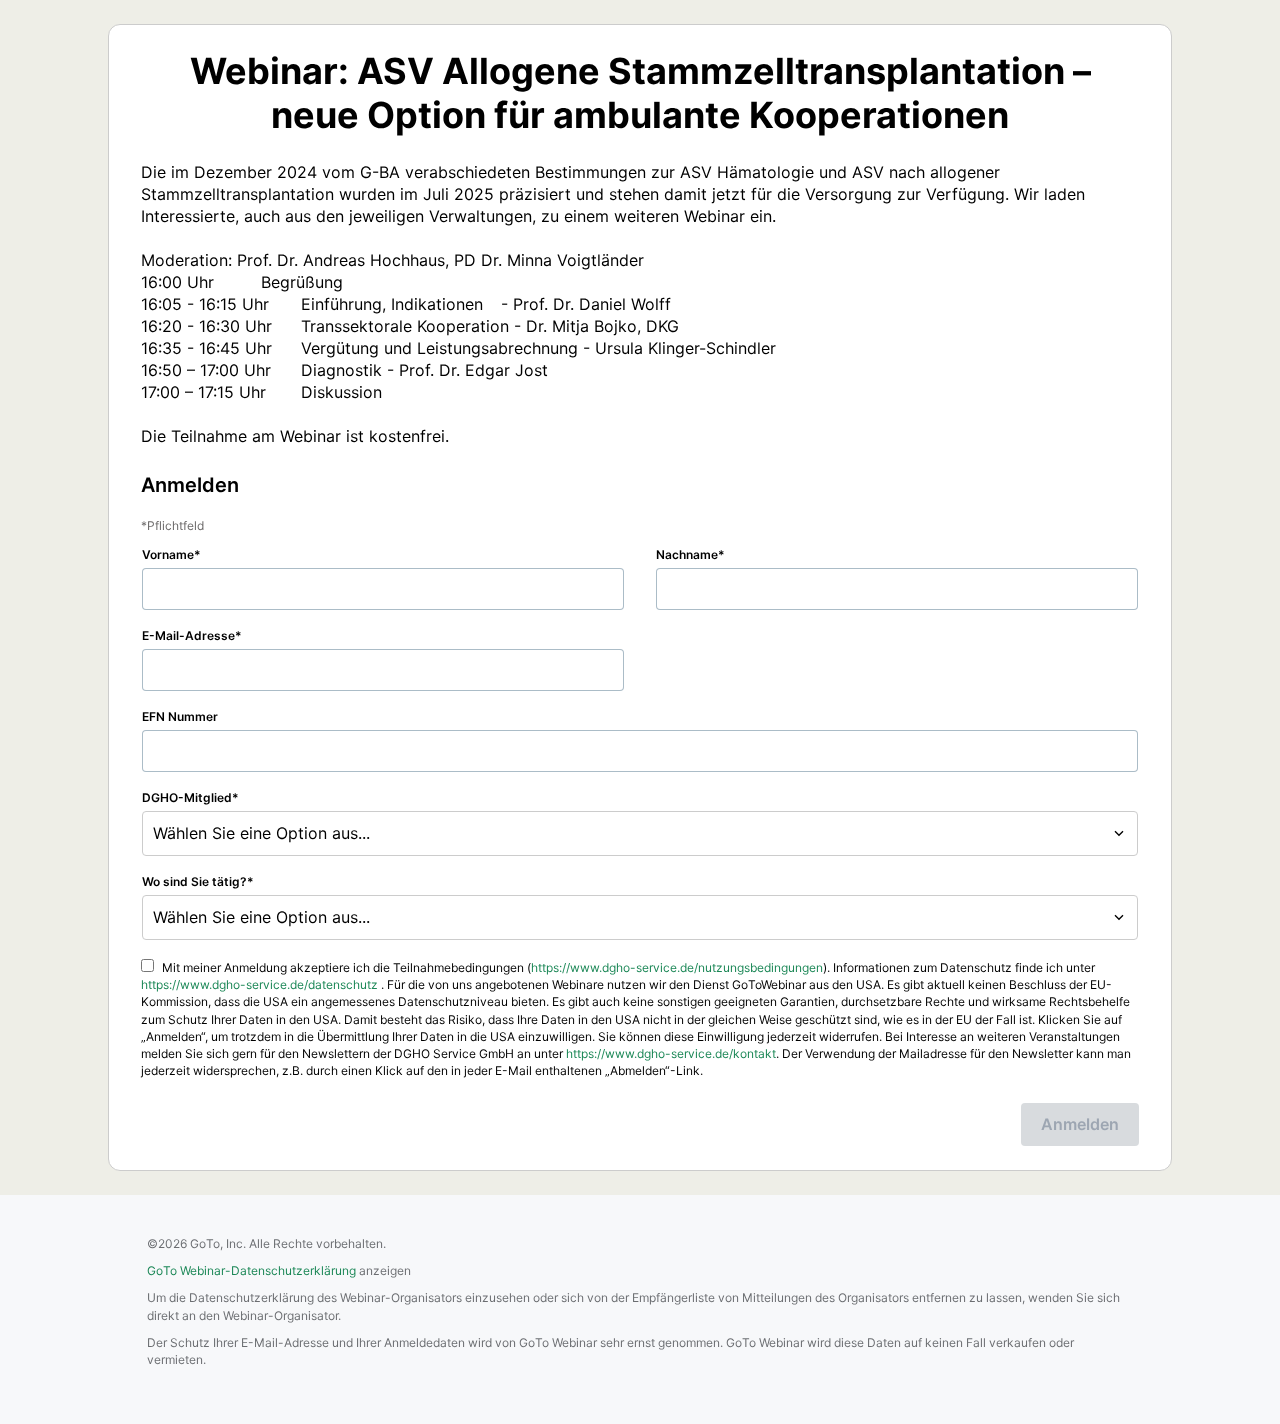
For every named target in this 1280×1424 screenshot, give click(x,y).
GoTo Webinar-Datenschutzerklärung (251, 1270)
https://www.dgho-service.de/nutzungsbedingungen (677, 967)
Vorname (168, 554)
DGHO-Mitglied (187, 797)
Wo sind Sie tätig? (194, 881)
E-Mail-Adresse (188, 635)
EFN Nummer (180, 716)
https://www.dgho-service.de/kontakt (671, 1053)
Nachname (687, 554)
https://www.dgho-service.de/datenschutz (259, 984)
